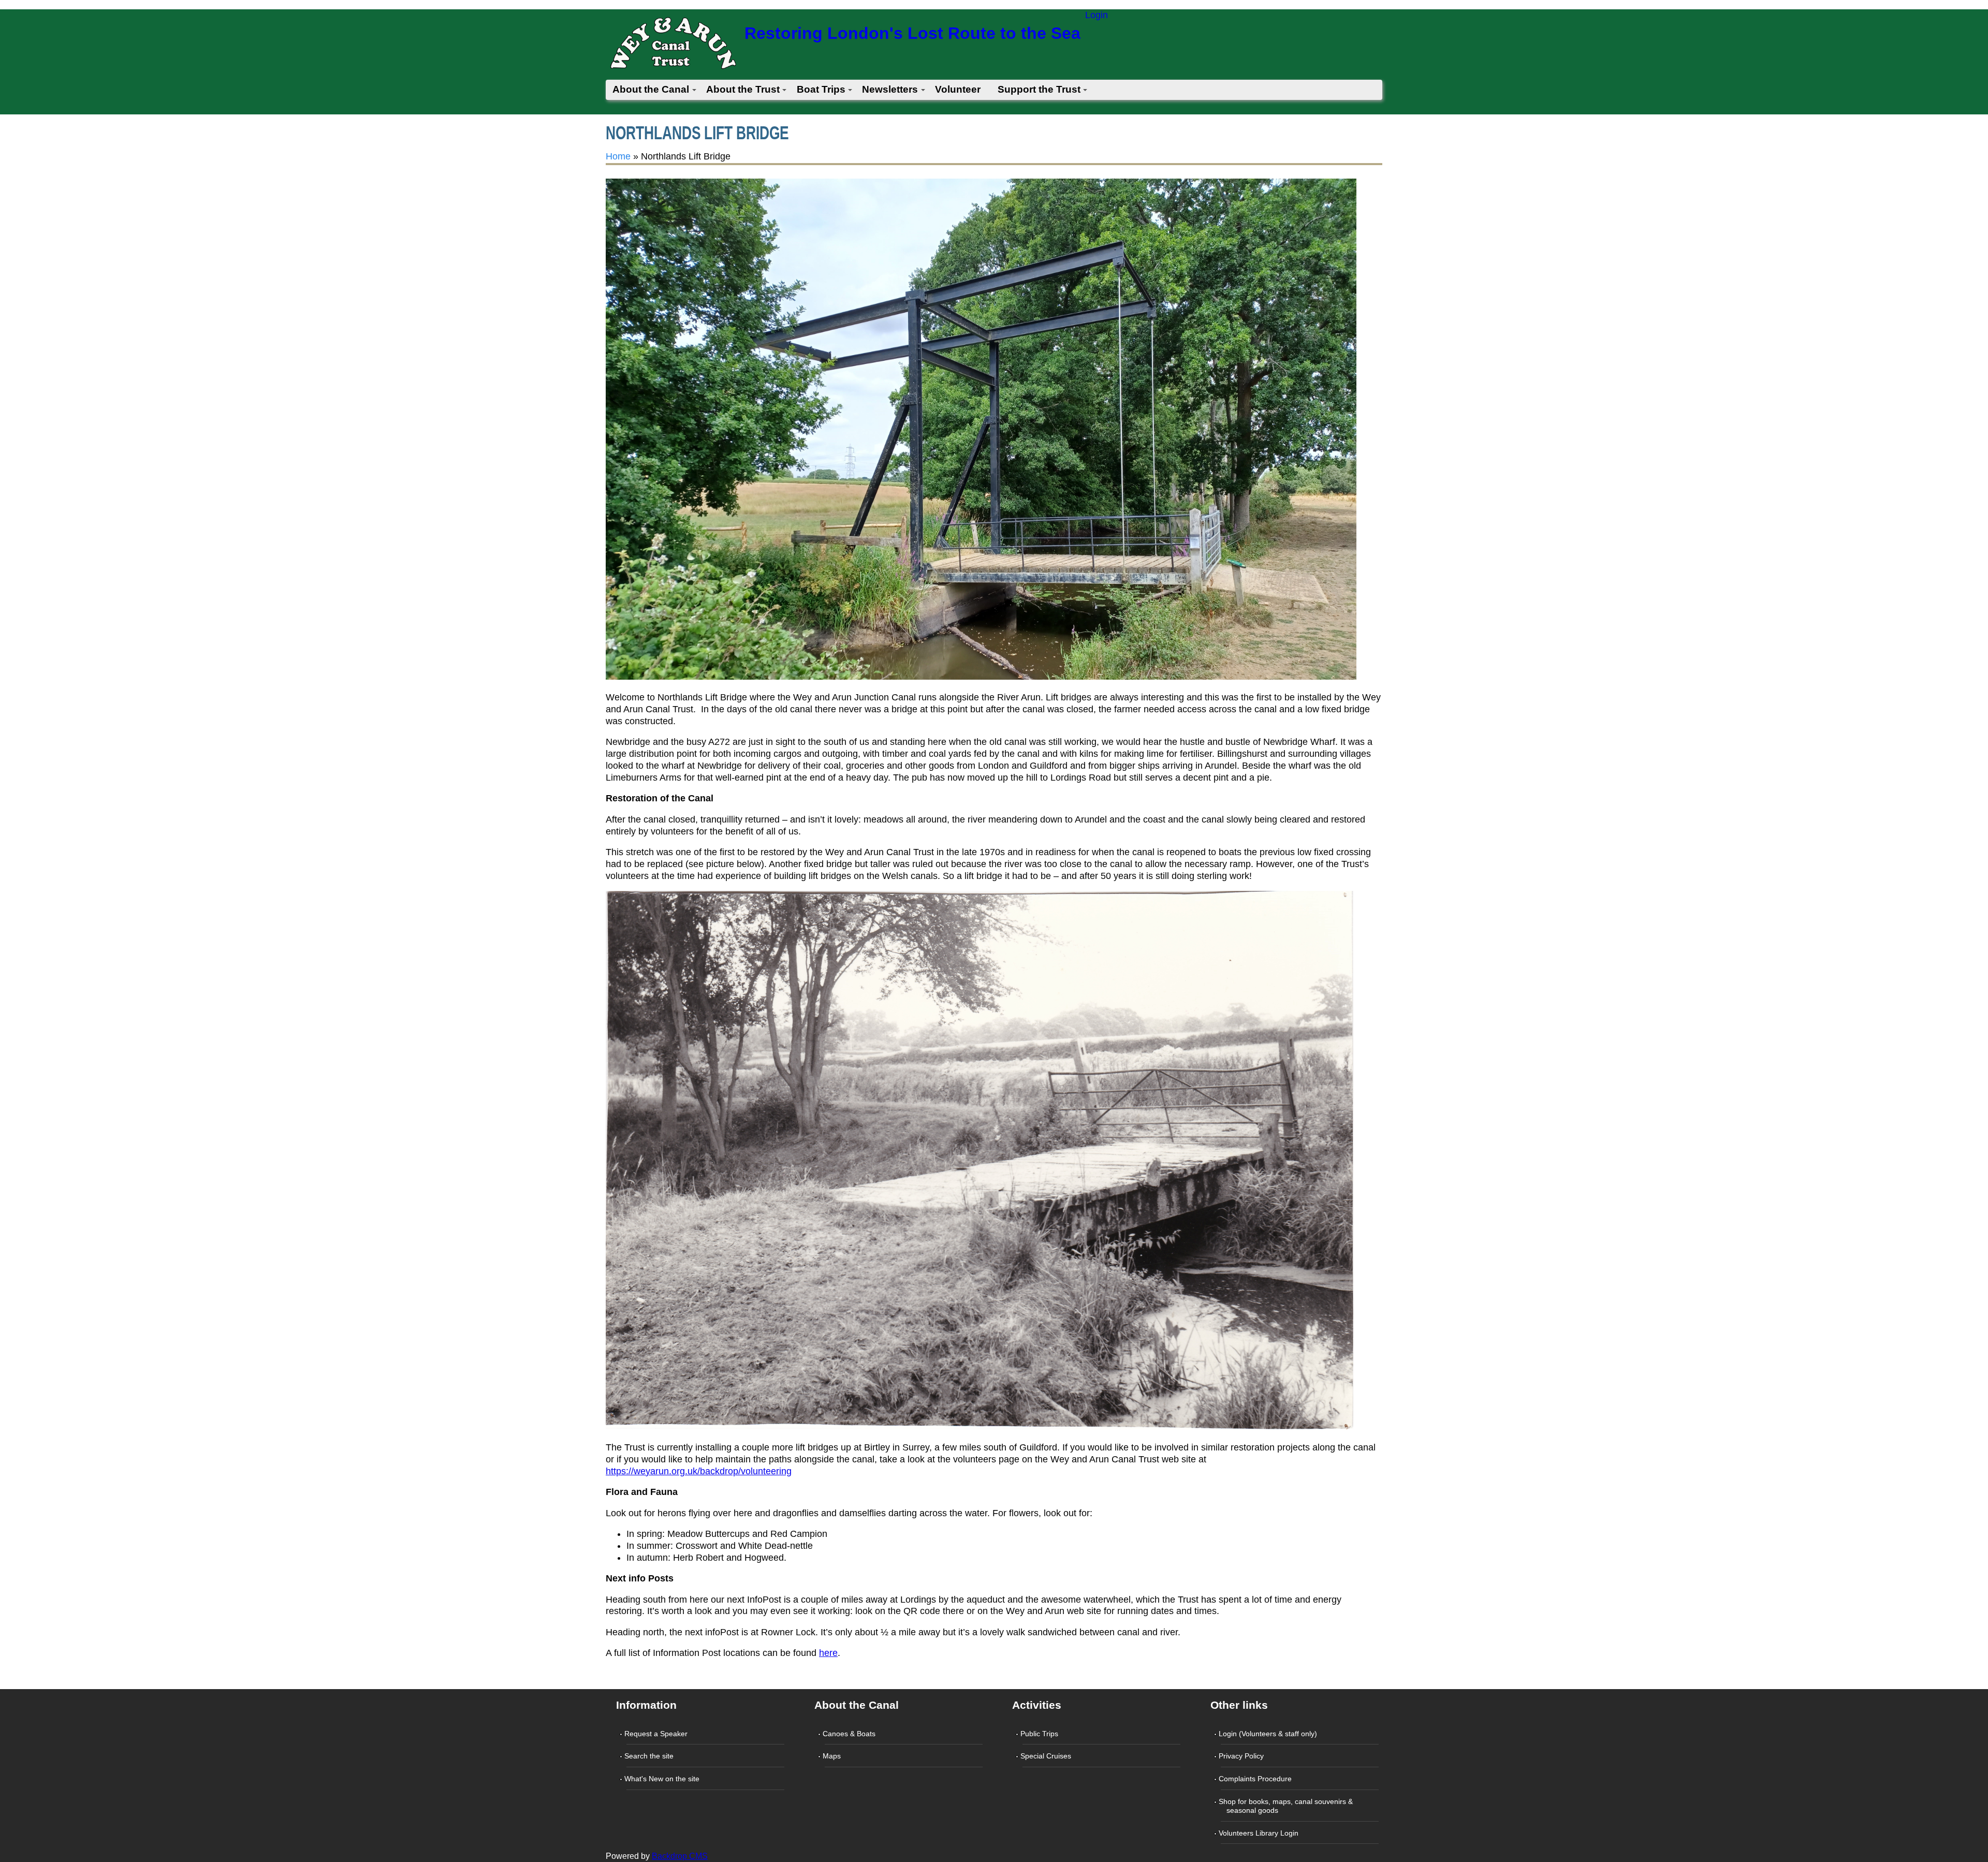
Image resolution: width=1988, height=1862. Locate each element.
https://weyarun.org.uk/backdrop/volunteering (699, 1471)
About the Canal (651, 89)
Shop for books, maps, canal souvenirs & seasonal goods (1287, 1806)
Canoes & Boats (850, 1734)
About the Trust (743, 89)
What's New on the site (663, 1779)
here (828, 1653)
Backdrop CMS (680, 1856)
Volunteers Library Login (1260, 1833)
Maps (833, 1756)
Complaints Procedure (1256, 1779)
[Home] (673, 46)
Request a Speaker (657, 1734)
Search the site (650, 1756)
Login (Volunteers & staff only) (1269, 1734)
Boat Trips (821, 89)
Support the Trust (1039, 89)
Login (1097, 15)
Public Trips (1040, 1734)
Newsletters (890, 89)
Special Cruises (1047, 1756)
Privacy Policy (1242, 1756)
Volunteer (958, 89)
